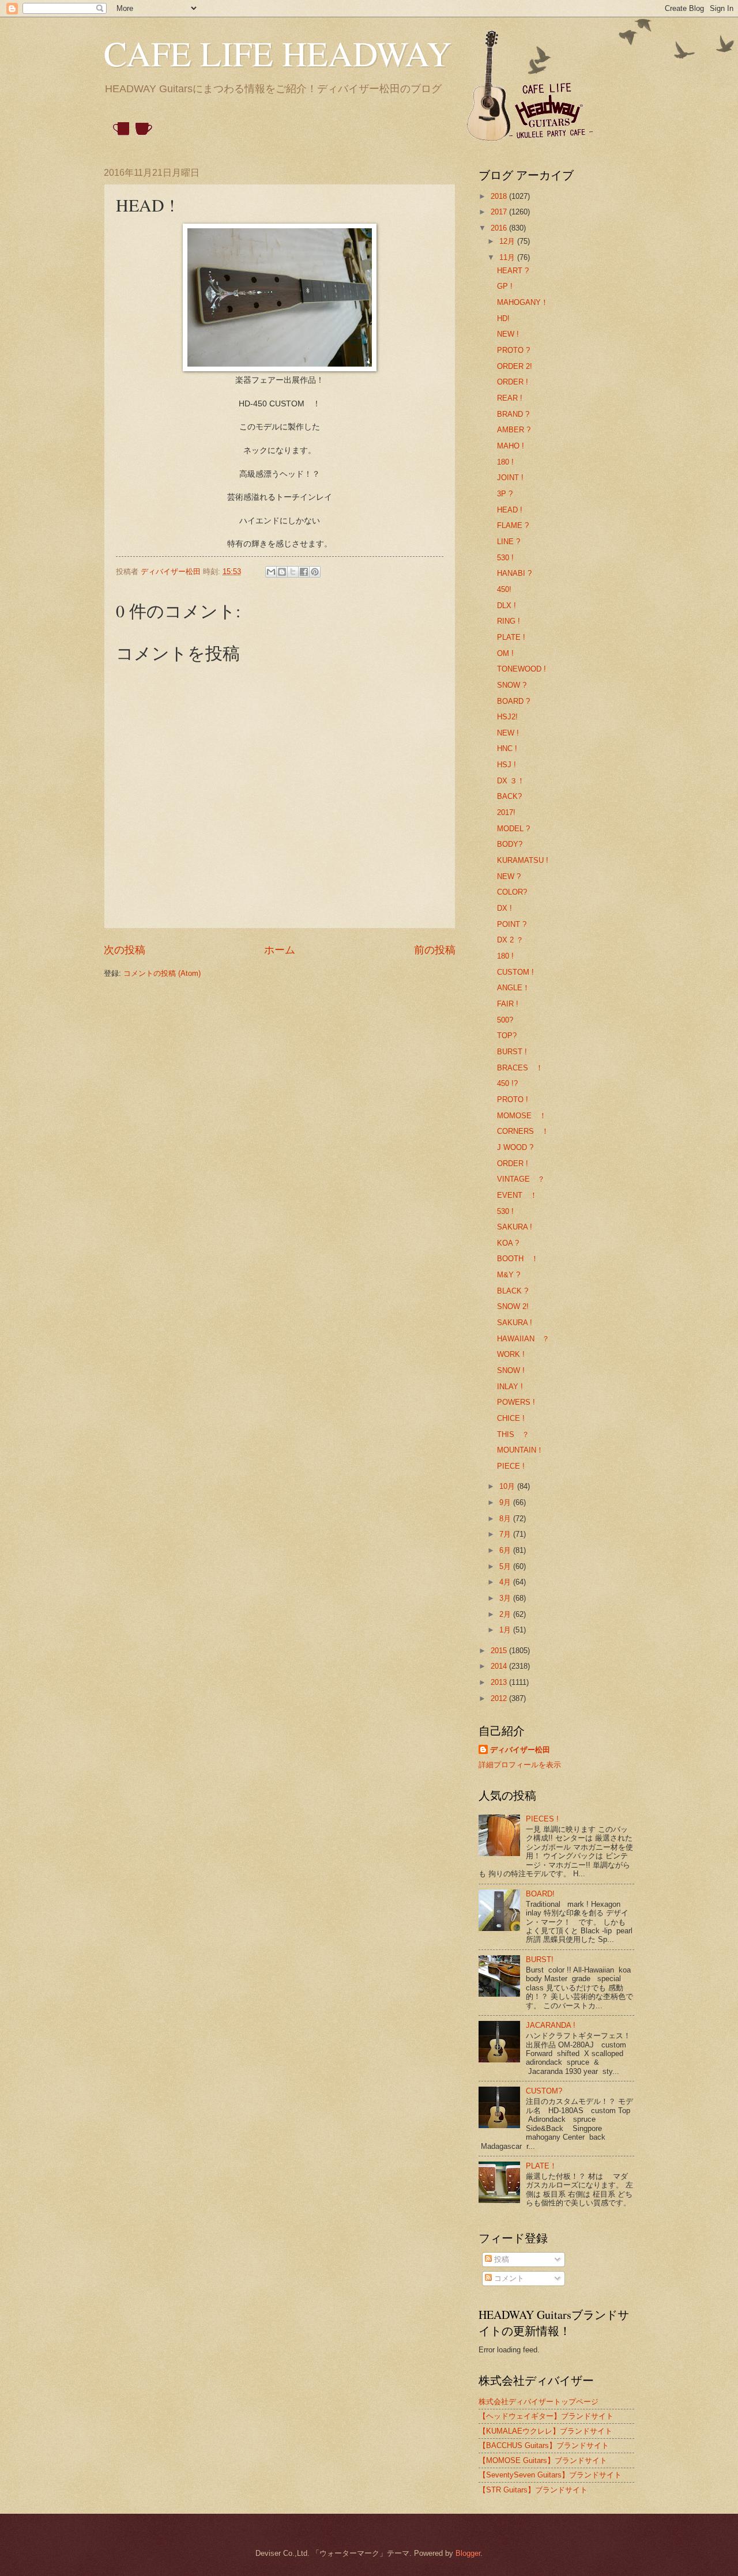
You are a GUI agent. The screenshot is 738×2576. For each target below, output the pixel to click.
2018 (500, 196)
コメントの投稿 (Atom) (162, 973)
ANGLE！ (513, 988)
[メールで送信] (271, 572)
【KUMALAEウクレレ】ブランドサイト (545, 2431)
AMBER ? (514, 430)
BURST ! (512, 1052)
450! (504, 589)
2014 (500, 1666)
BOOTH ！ (518, 1259)
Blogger (468, 2553)
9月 (506, 1502)
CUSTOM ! (515, 972)
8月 (506, 1519)
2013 (500, 1682)
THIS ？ (513, 1434)
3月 (506, 1598)
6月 (506, 1550)
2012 (500, 1698)
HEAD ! (510, 510)
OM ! (505, 653)
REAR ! (510, 398)
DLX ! (507, 606)
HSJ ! (507, 765)
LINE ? (509, 542)
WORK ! (511, 1354)
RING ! (509, 621)
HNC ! (507, 748)
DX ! (504, 908)
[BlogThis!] (282, 572)
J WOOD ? (515, 1147)
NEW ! (508, 334)
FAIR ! (508, 1004)
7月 (506, 1534)
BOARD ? (513, 701)
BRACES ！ (520, 1068)
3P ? (505, 494)
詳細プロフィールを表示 (520, 1765)
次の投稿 (125, 950)
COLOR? (512, 892)
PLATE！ (541, 2166)
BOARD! (540, 1894)
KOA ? (508, 1243)
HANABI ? (514, 573)
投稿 (500, 2259)
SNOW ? (512, 685)
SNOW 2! (513, 1306)
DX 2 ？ (510, 940)
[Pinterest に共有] (315, 572)
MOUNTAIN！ (520, 1450)
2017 (500, 212)
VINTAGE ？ (521, 1179)
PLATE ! (511, 637)
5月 (506, 1566)
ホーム (280, 950)
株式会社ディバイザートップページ (539, 2402)
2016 (500, 228)
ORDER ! (513, 382)
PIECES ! (542, 1819)
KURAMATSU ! (523, 860)
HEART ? (513, 271)
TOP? (507, 1036)
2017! (506, 812)
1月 (506, 1630)
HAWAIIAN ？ (523, 1339)
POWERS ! (516, 1402)
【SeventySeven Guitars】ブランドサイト (550, 2475)
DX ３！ (511, 781)
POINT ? (512, 924)
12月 (508, 241)
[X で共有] (293, 572)
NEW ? (509, 876)
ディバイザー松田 (520, 1750)
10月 (508, 1486)
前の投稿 (435, 950)
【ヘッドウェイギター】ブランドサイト (546, 2416)
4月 (506, 1582)
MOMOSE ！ (522, 1116)
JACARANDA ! (551, 2025)
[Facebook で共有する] (304, 572)
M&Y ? (509, 1275)
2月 (506, 1614)
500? (505, 1020)
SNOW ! (511, 1370)
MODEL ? (513, 829)
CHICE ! (511, 1418)
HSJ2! (507, 717)
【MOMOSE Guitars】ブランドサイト (543, 2460)
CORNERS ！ (523, 1131)
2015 (500, 1651)
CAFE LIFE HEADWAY (278, 53)
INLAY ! (510, 1387)
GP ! (505, 286)
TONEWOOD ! (522, 669)
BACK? (509, 796)
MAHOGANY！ (523, 302)
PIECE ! (511, 1466)
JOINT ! (510, 478)
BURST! (540, 1960)
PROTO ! (513, 1100)
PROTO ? (513, 350)
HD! (503, 318)
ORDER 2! (515, 366)
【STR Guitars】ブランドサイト (533, 2490)
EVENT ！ (517, 1195)
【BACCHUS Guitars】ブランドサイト (544, 2445)
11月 (508, 257)
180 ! (505, 462)
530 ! (505, 558)
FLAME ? (513, 525)
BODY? (510, 844)
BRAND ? (513, 414)
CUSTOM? (544, 2091)
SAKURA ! (515, 1227)
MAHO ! (511, 446)
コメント (508, 2278)
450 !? (507, 1083)
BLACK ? (513, 1291)
